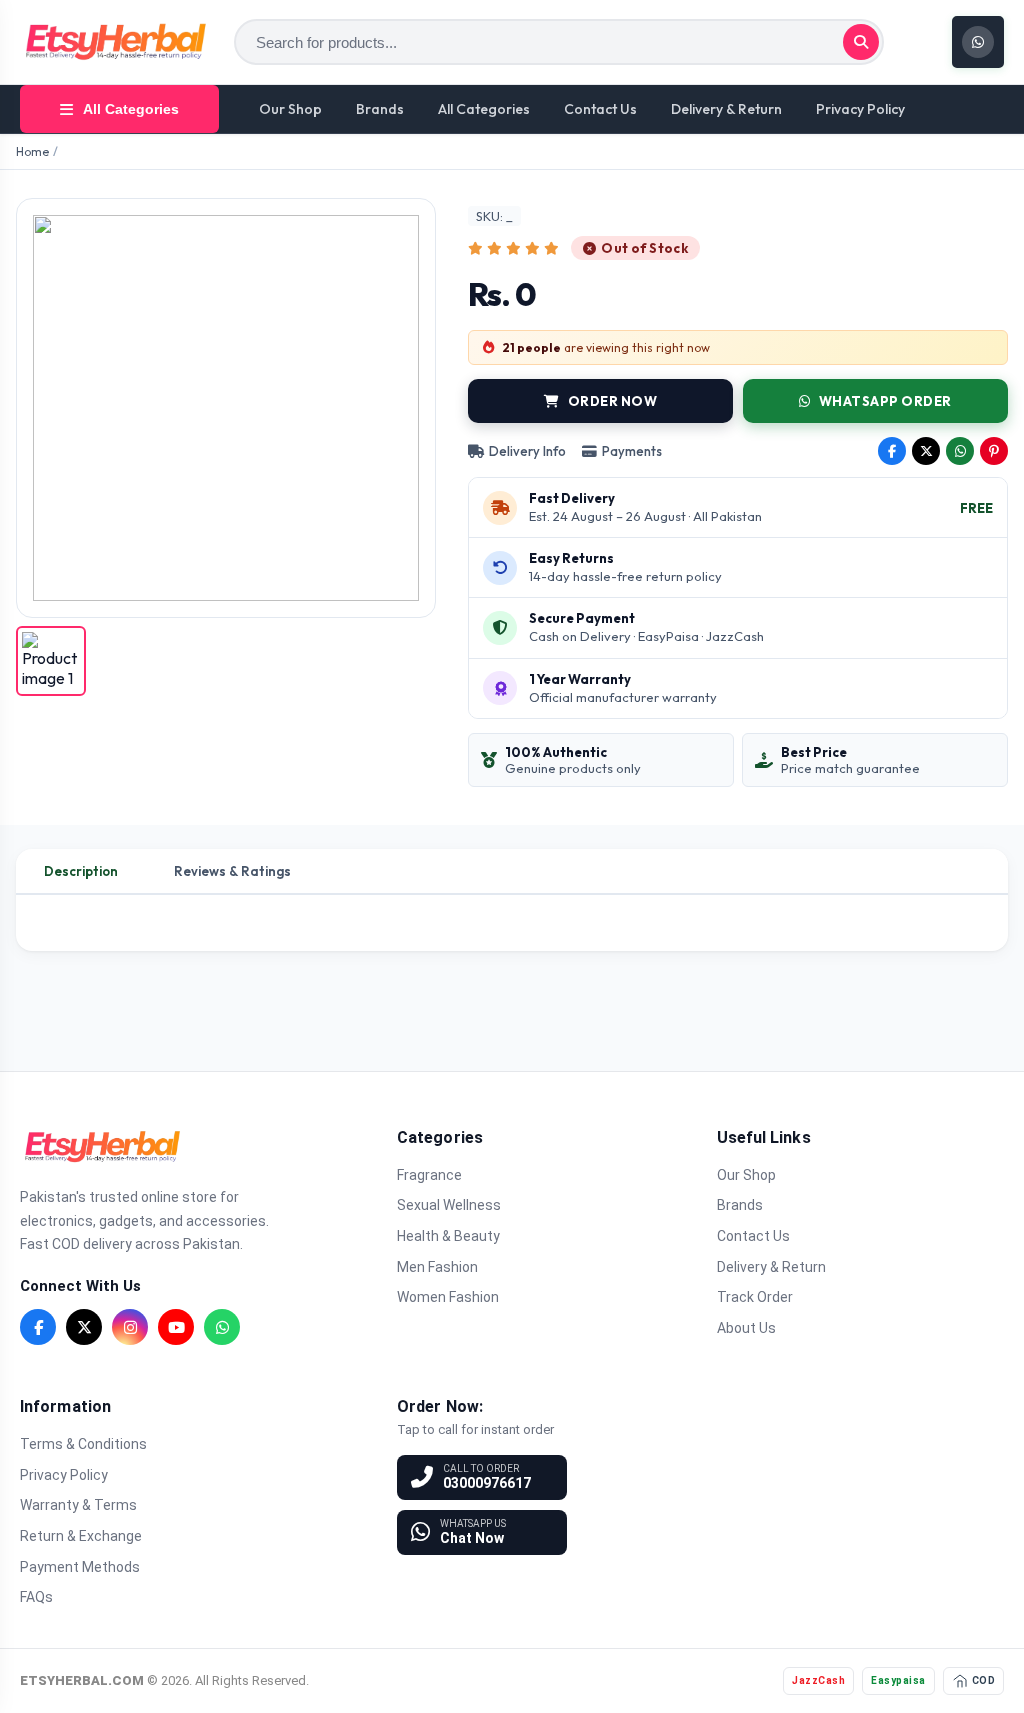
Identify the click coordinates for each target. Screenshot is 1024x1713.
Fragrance (429, 1175)
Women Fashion (448, 1297)
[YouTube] (176, 1327)
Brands (380, 109)
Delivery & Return (726, 109)
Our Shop (290, 109)
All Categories (484, 109)
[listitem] (51, 661)
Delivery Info (527, 451)
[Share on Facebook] (892, 451)
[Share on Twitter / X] (926, 451)
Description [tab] (81, 871)
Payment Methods (80, 1567)
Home (32, 151)
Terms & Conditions (83, 1444)
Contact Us (600, 109)
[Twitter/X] (84, 1327)
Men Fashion (437, 1267)
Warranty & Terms (78, 1505)
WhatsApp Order (885, 401)
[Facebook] (38, 1327)
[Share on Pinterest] (994, 451)
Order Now (613, 401)
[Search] (861, 42)
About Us (746, 1328)
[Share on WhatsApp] (960, 451)
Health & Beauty (448, 1236)
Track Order (755, 1297)
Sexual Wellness (449, 1205)
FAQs (36, 1597)
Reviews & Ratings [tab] (232, 871)
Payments (632, 451)
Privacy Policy (860, 109)
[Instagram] (130, 1327)
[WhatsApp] (222, 1327)
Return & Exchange (81, 1536)
